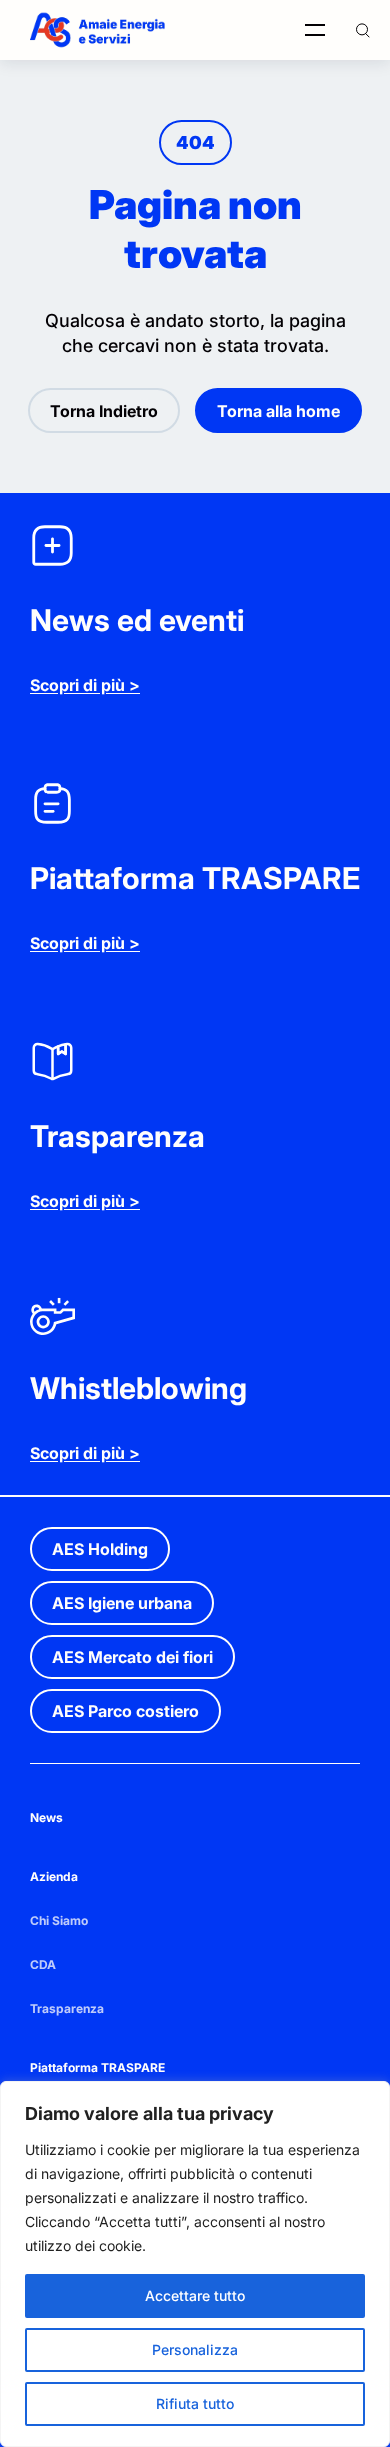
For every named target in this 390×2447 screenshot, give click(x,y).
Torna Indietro (104, 411)
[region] (195, 2264)
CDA (43, 1964)
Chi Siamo (59, 1920)
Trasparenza (67, 2008)
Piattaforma (65, 2067)
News (46, 1817)
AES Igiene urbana (122, 1603)
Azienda (54, 1876)
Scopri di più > (85, 685)
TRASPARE (133, 2067)
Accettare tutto (195, 2295)
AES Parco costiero (125, 1711)
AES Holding (100, 1549)
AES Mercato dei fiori (132, 1657)
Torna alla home (278, 411)
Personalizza (195, 2349)
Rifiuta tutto (195, 2403)
